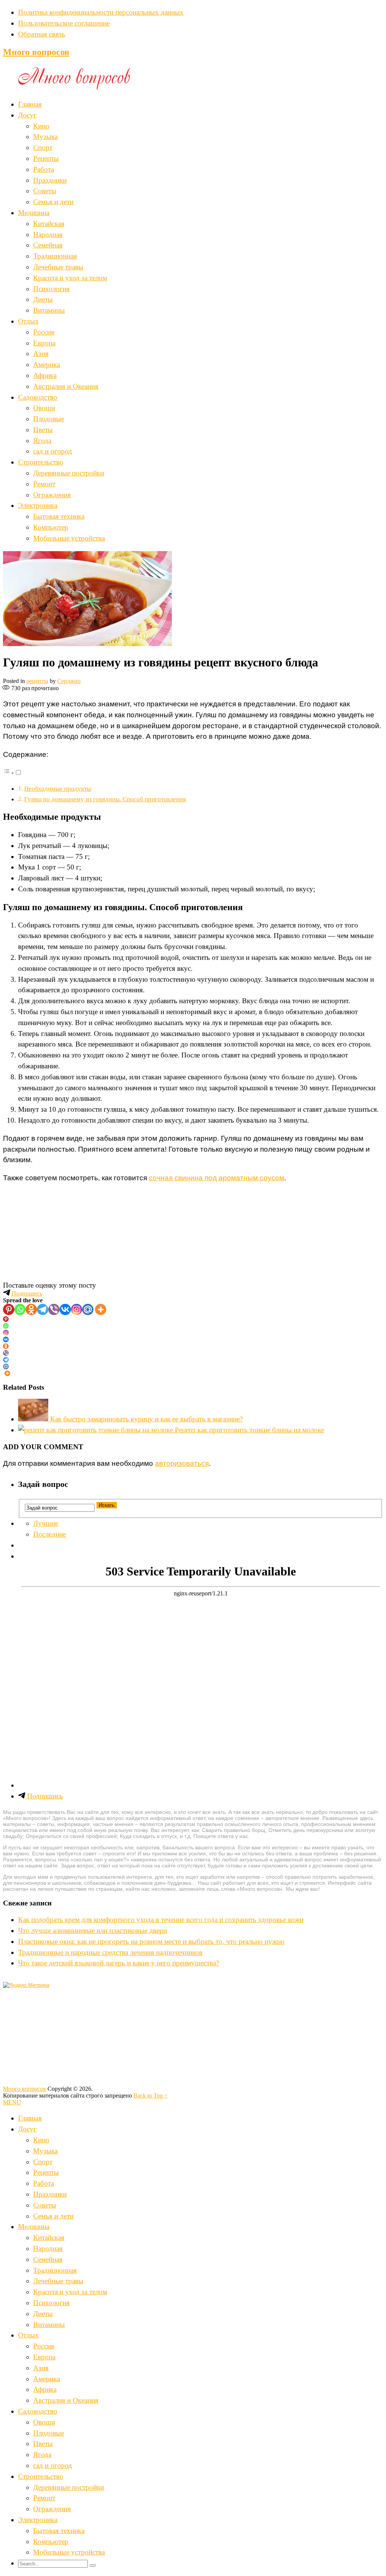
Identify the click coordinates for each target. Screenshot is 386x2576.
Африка (45, 375)
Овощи (44, 408)
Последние (50, 1534)
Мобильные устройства (69, 538)
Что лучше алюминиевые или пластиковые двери (93, 1930)
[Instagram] (77, 1309)
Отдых (28, 321)
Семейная (48, 245)
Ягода (42, 441)
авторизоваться (182, 1463)
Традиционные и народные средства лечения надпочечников (110, 1952)
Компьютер (51, 527)
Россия (44, 332)
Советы (45, 191)
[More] (101, 1309)
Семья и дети (53, 202)
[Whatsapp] (20, 1309)
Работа (44, 169)
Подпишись (26, 1293)
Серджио (69, 681)
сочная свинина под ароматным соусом (217, 1178)
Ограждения (52, 495)
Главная (30, 104)
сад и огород (53, 451)
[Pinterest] (9, 1309)
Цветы (43, 430)
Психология (51, 289)
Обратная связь (42, 34)
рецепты (37, 681)
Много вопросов (36, 52)
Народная (48, 235)
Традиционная (55, 256)
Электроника (38, 505)
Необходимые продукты (57, 789)
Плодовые (49, 419)
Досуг (27, 115)
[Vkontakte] (65, 1309)
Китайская (49, 224)
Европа (44, 343)
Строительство (41, 462)
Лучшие (46, 1523)
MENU (12, 2102)
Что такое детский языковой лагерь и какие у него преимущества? (119, 1963)
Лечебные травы (58, 267)
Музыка (45, 137)
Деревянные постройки (69, 473)
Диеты (43, 299)
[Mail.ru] (88, 1309)
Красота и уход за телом (70, 278)
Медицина (34, 213)
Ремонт (44, 484)
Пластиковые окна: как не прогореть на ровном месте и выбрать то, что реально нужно (151, 1941)
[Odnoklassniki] (31, 1309)
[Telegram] (43, 1309)
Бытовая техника (59, 516)
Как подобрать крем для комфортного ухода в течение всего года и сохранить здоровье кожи (161, 1920)
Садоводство (38, 397)
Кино (41, 126)
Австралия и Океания (66, 386)
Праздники (50, 180)
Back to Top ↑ (150, 2095)
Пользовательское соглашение (64, 23)
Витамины (49, 310)
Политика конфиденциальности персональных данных (101, 12)
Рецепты (46, 158)
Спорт (43, 147)
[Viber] (54, 1309)
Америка (47, 364)
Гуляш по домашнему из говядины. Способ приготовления (105, 799)
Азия (41, 354)
